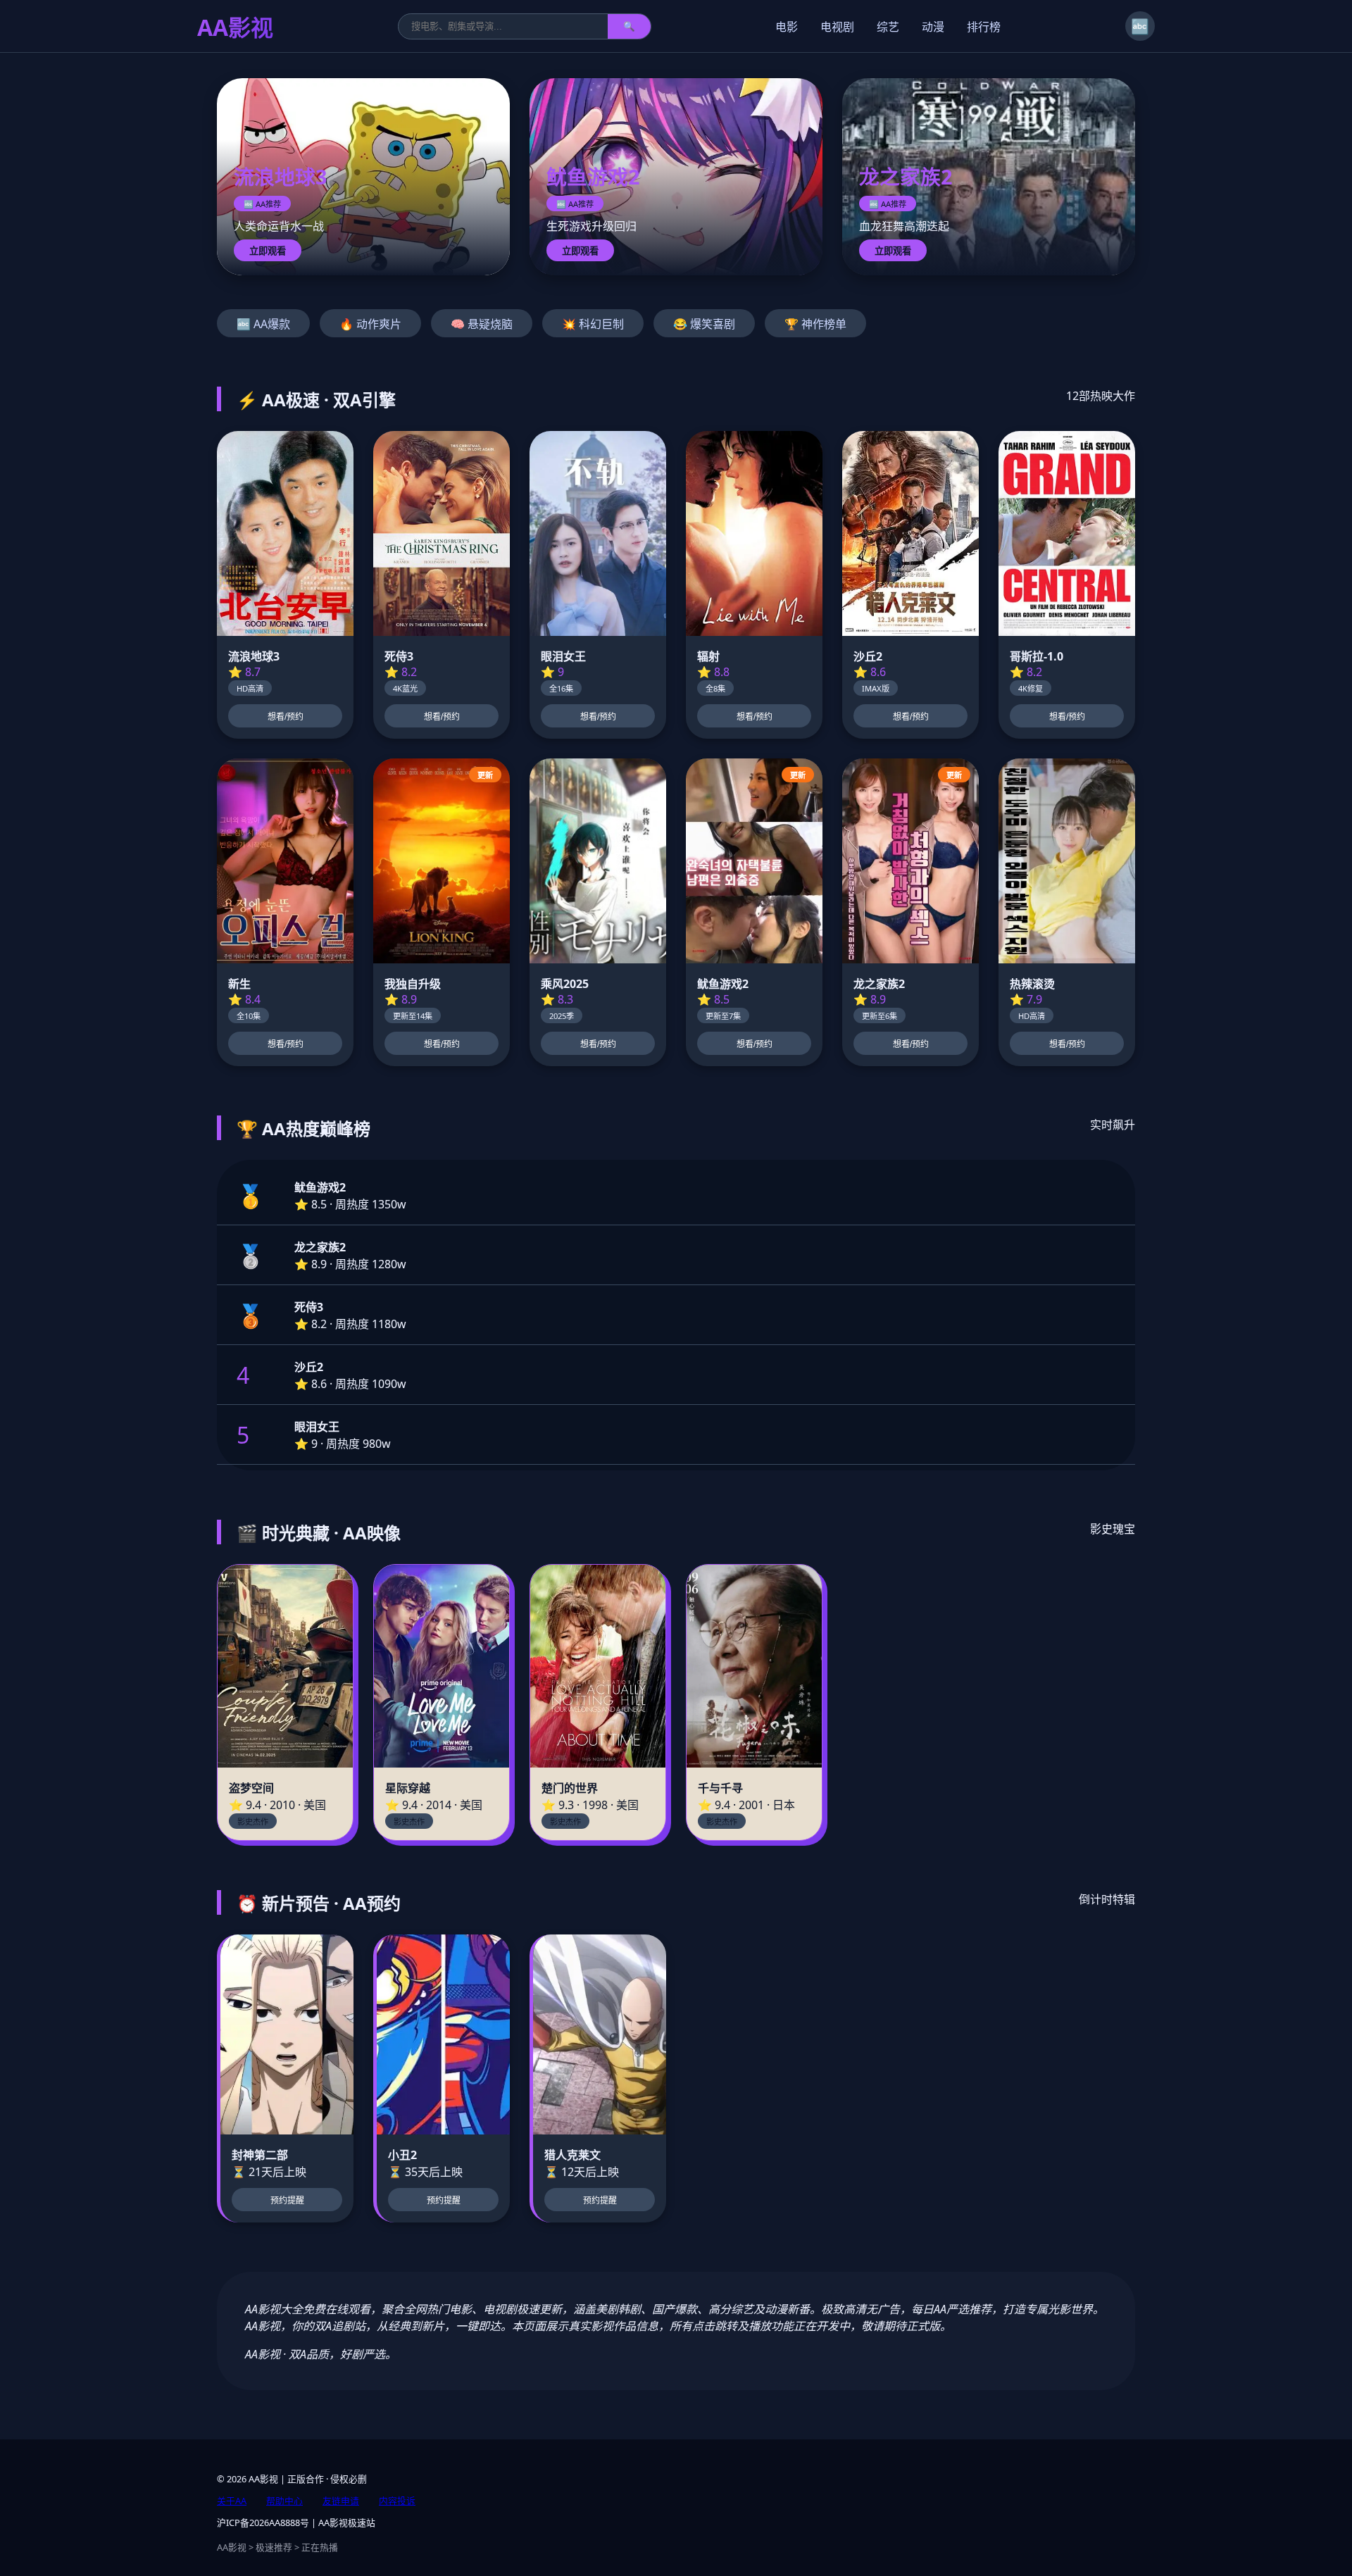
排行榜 (984, 27)
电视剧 (837, 27)
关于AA (232, 2501)
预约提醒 (287, 2201)
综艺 (888, 27)
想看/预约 (286, 717)
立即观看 (268, 251)
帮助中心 (284, 2501)
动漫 (933, 27)
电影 (787, 27)
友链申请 (341, 2501)
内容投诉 (397, 2501)
